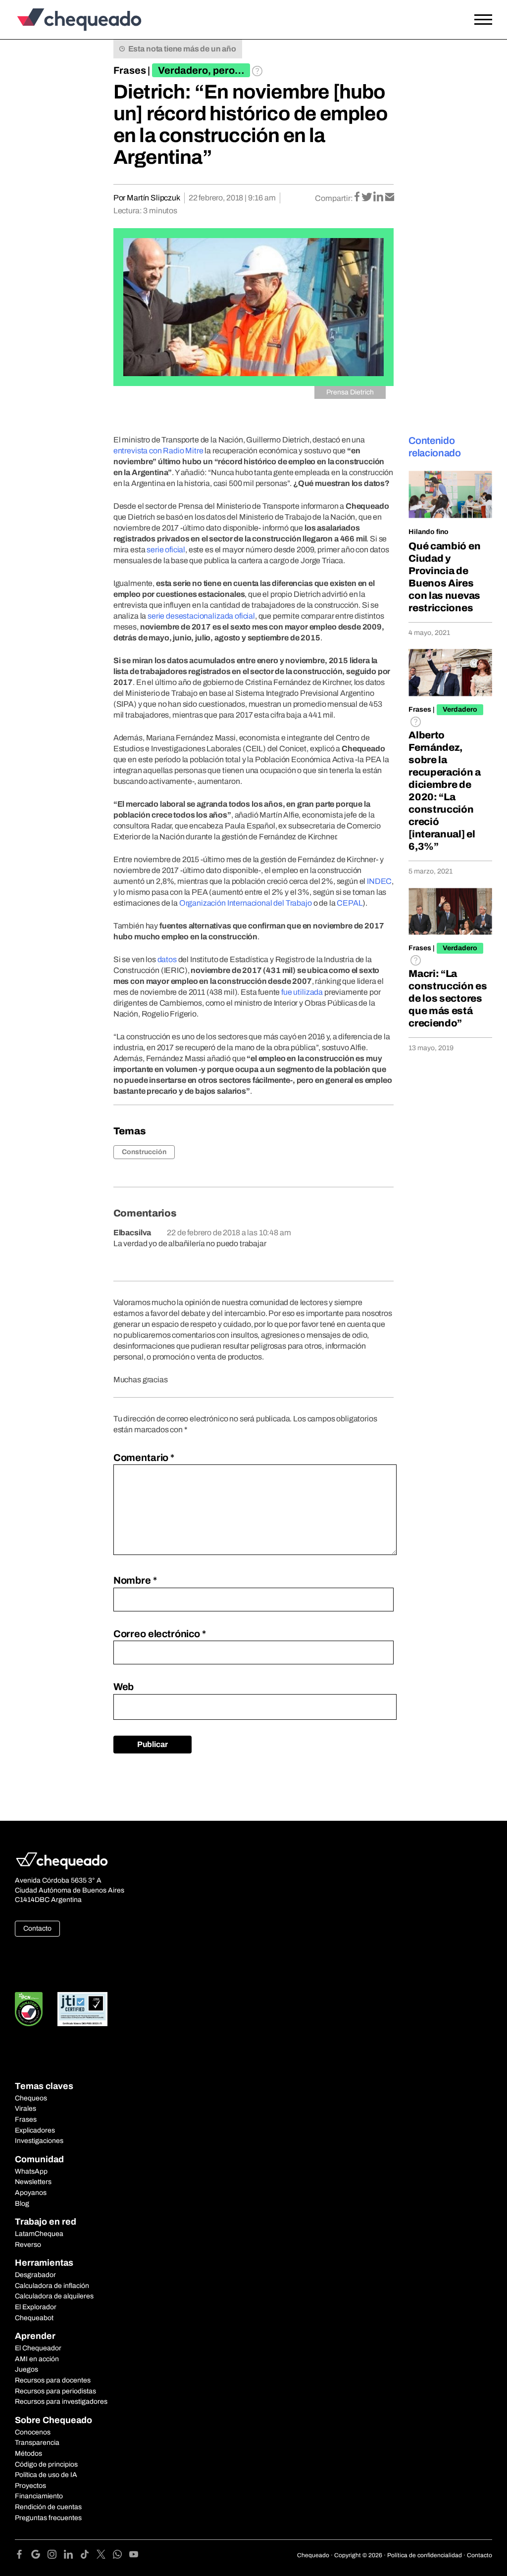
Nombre (135, 1580)
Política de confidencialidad (425, 2555)
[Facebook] (23, 2556)
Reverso (28, 2245)
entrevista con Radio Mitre (158, 451)
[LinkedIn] (72, 2556)
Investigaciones (39, 2141)
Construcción (144, 1152)
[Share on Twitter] (368, 198)
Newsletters (33, 2182)
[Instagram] (56, 2556)
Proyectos (30, 2486)
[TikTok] (88, 2556)
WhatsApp (31, 2171)
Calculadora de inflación (52, 2286)
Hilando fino (429, 532)
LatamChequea (39, 2234)
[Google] (39, 2556)
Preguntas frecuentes (48, 2518)
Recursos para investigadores (61, 2402)
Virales (25, 2109)
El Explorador (36, 2307)
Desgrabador (35, 2275)
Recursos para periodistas (55, 2391)
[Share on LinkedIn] (379, 198)
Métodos (28, 2454)
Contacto (37, 1928)
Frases (130, 70)
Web (124, 1687)
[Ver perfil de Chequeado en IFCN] (29, 2009)
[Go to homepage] (77, 20)
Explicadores (35, 2130)
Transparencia (37, 2443)
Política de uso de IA (46, 2475)
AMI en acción (37, 2359)
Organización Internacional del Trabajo (246, 903)
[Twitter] (105, 2556)
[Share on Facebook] (358, 198)
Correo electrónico (160, 1634)
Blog (22, 2204)
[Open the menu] (483, 20)
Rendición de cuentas (48, 2507)
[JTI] (83, 2009)
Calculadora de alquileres (54, 2296)
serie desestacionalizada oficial (201, 616)
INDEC (379, 881)
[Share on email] (390, 198)
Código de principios (46, 2464)
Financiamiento (39, 2496)
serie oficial (166, 550)
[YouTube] (134, 2556)
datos (167, 959)
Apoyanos (31, 2193)
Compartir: (334, 198)
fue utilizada (302, 992)
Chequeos (31, 2098)
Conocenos (33, 2432)
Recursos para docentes (53, 2380)
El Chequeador (38, 2348)
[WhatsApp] (121, 2556)
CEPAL (350, 903)
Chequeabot (34, 2318)
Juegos (26, 2369)
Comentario (144, 1458)
